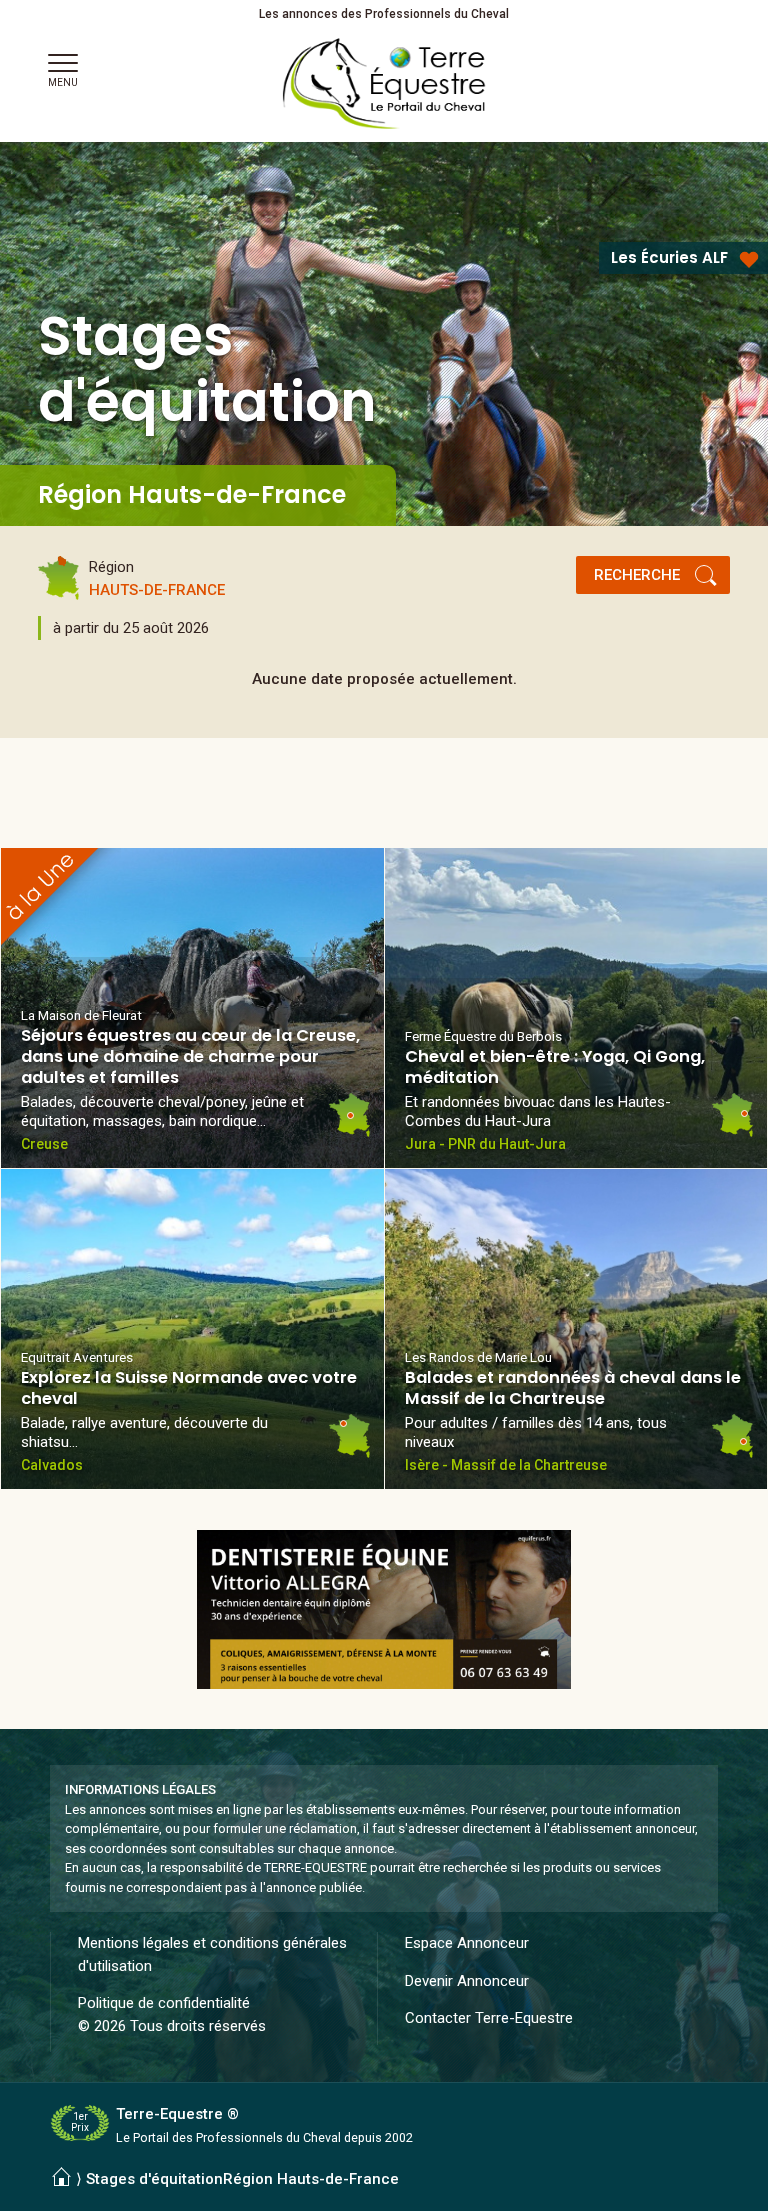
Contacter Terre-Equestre (489, 2018)
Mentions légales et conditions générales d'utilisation (212, 1954)
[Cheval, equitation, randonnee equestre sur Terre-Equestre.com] (384, 84)
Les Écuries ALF (669, 257)
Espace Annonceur (467, 1943)
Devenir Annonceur (467, 1981)
